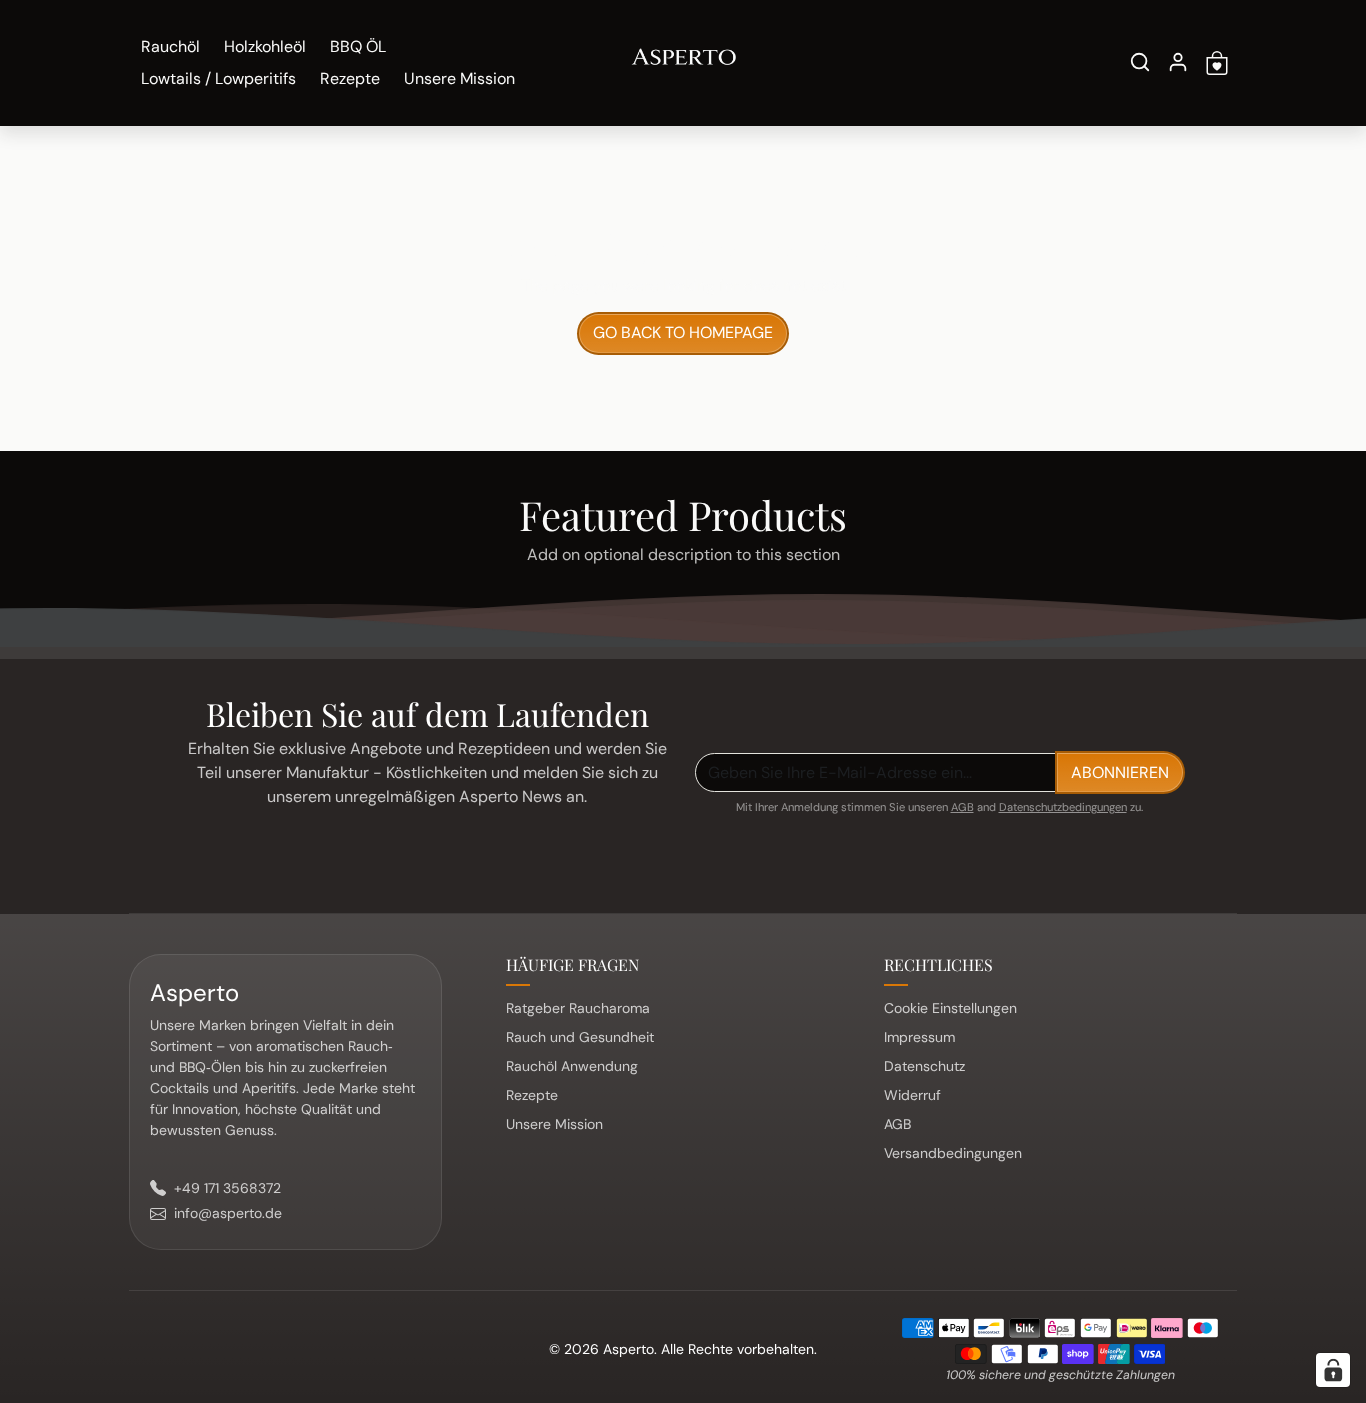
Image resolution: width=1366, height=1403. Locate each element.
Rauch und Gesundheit (580, 1037)
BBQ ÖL (358, 46)
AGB (962, 807)
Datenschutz (924, 1066)
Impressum (919, 1037)
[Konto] (1178, 62)
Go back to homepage (683, 332)
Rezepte (350, 78)
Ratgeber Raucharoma (578, 1008)
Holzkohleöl (265, 46)
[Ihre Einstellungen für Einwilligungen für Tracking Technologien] (1333, 1370)
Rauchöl (170, 46)
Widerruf (912, 1095)
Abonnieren (1120, 772)
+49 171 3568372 (227, 1188)
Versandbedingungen (953, 1153)
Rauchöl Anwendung (572, 1066)
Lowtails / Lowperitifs (218, 78)
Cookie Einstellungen (950, 1008)
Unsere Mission (459, 78)
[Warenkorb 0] (1217, 63)
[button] (1140, 62)
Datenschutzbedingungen (1063, 807)
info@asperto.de (228, 1213)
